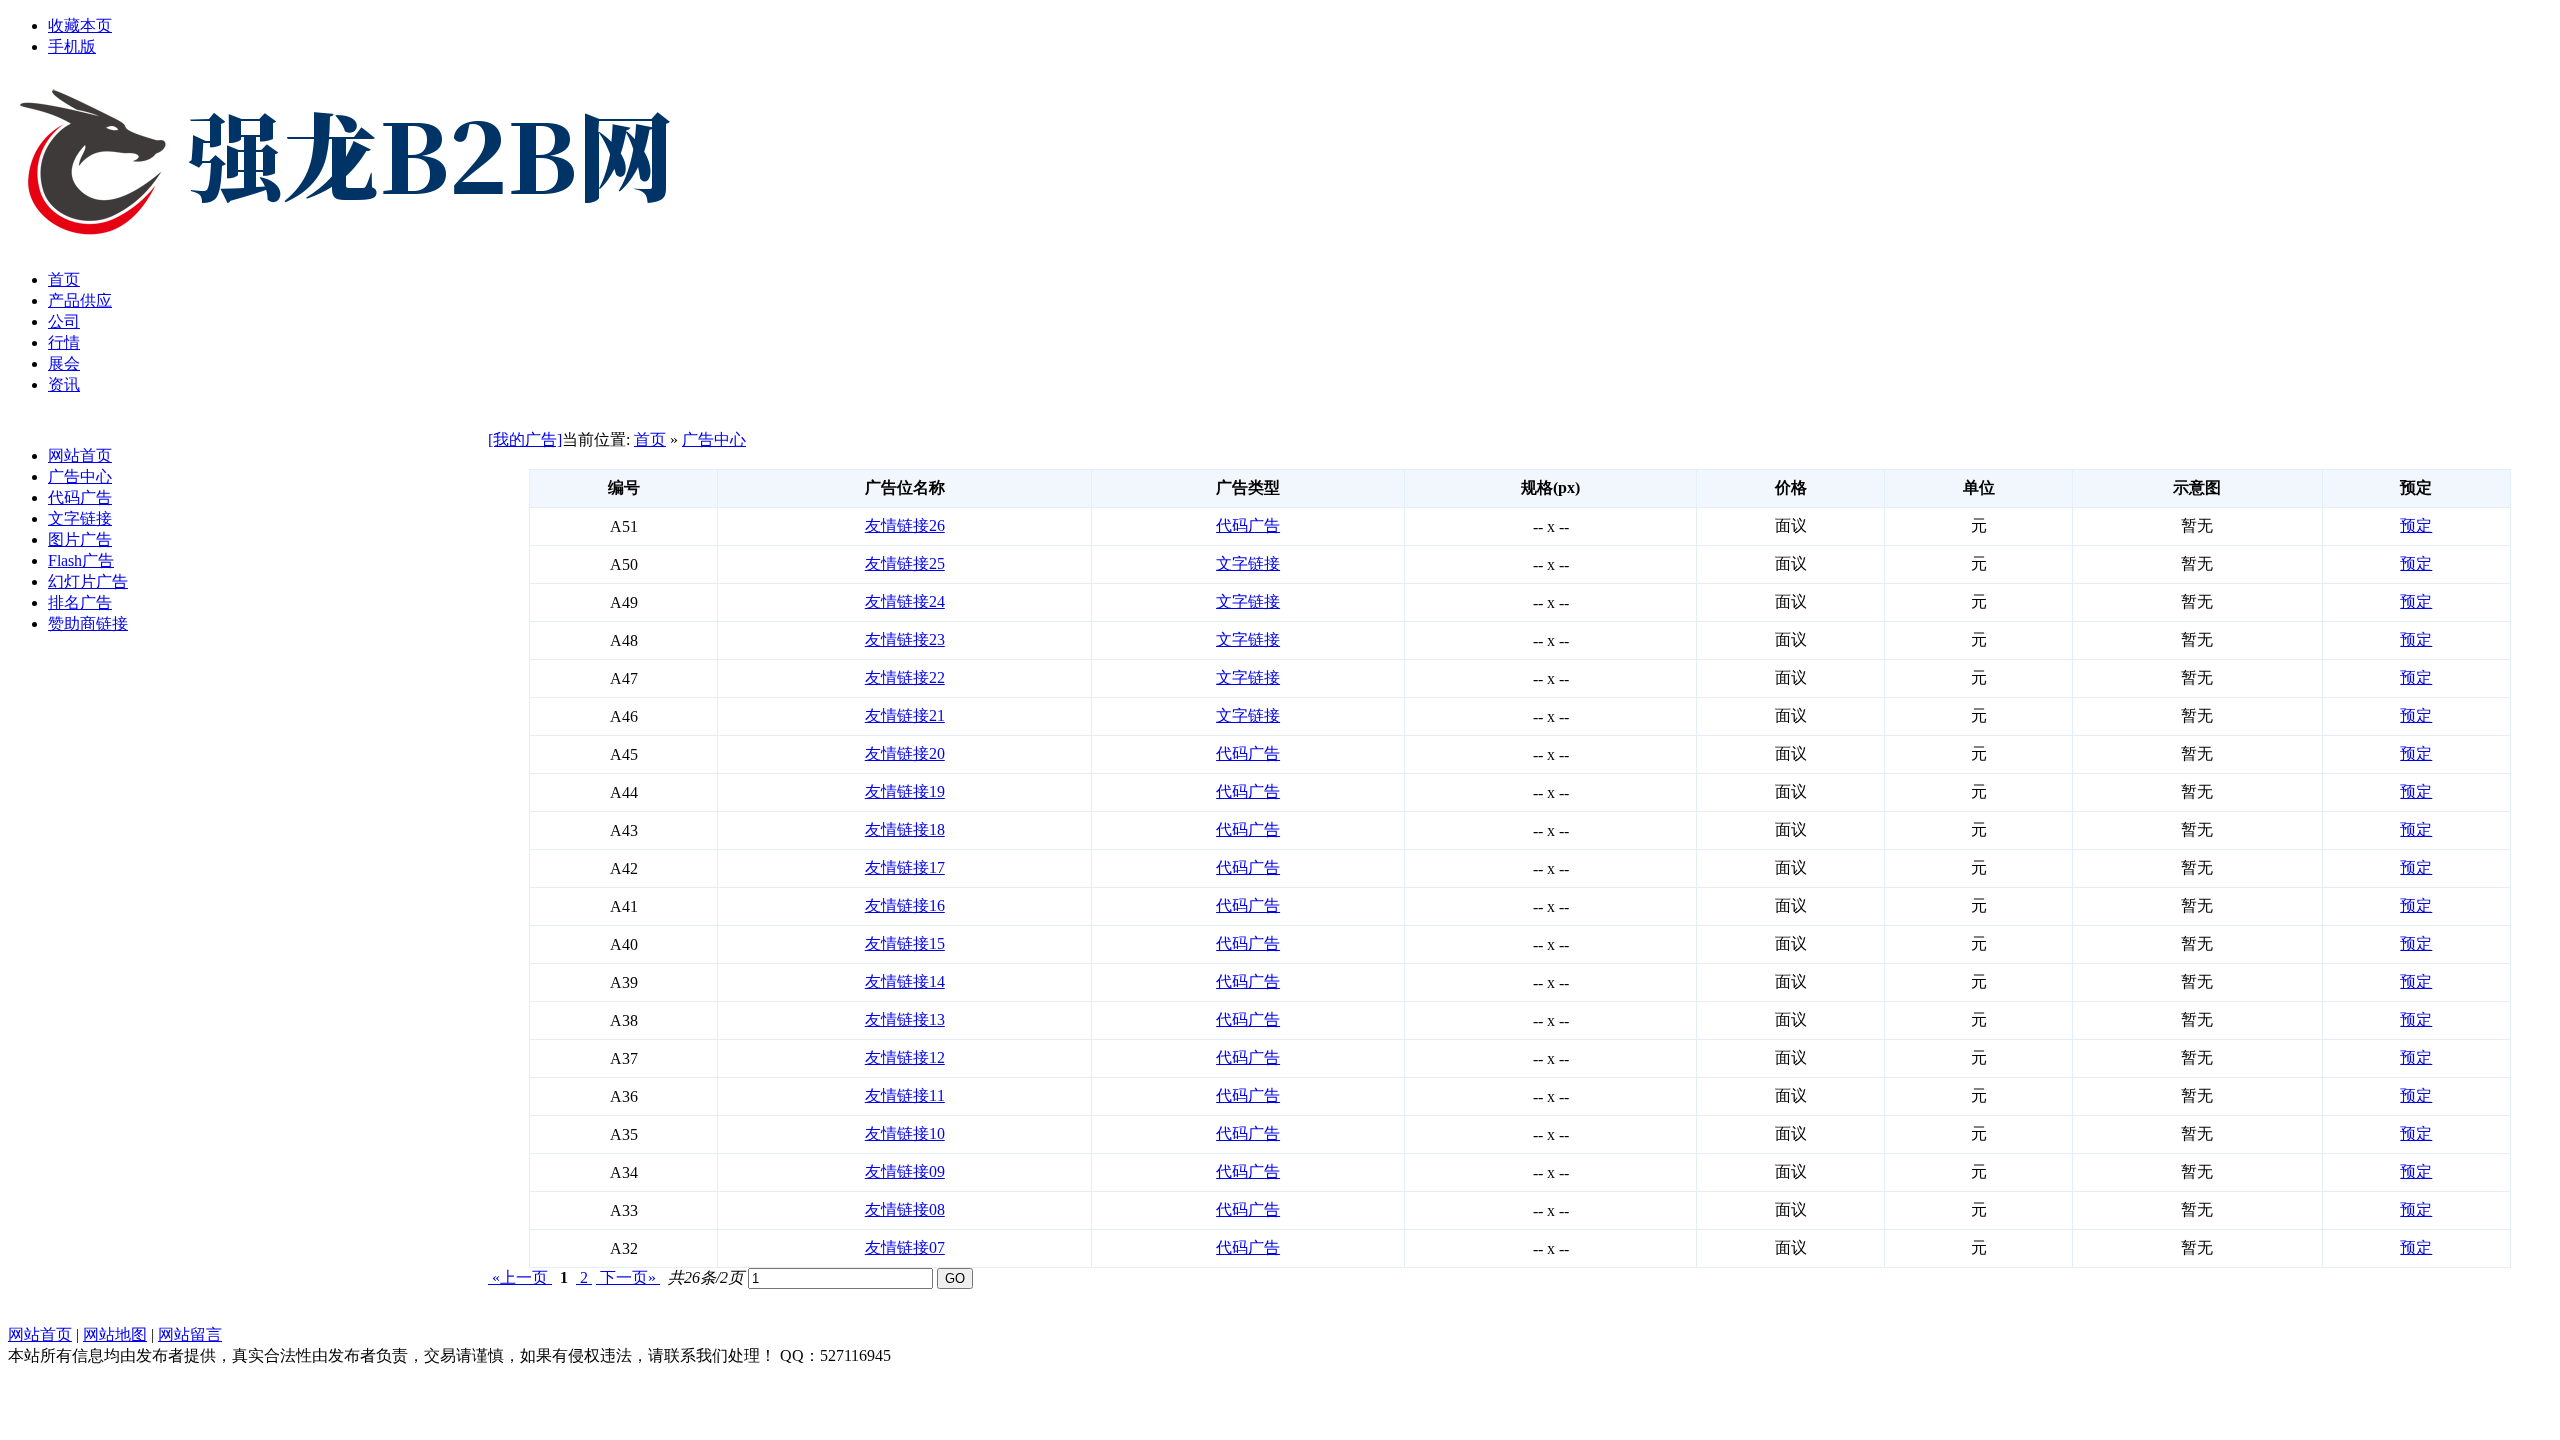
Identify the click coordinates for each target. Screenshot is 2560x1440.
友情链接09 (905, 1171)
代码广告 (80, 497)
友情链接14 (905, 981)
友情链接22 (905, 677)
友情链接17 (905, 867)
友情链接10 (905, 1133)
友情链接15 (905, 943)
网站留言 (190, 1334)
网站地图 (115, 1334)
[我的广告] (525, 439)
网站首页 (80, 455)
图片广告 (80, 539)
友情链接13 (905, 1019)
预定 (2416, 525)
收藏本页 (80, 25)
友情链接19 (905, 791)
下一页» (628, 1277)
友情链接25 (905, 563)
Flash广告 (81, 560)
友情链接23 (905, 639)
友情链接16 (905, 905)
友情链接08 (905, 1209)
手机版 (72, 46)
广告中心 (80, 476)
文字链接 (80, 518)
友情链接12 (905, 1057)
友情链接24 (905, 601)
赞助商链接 (88, 623)
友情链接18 (905, 829)
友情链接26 (905, 525)
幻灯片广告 (88, 581)
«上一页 (520, 1277)
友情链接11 (905, 1095)
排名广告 (80, 602)
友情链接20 (905, 753)
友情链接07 (905, 1247)
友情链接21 (905, 715)
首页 (650, 439)
